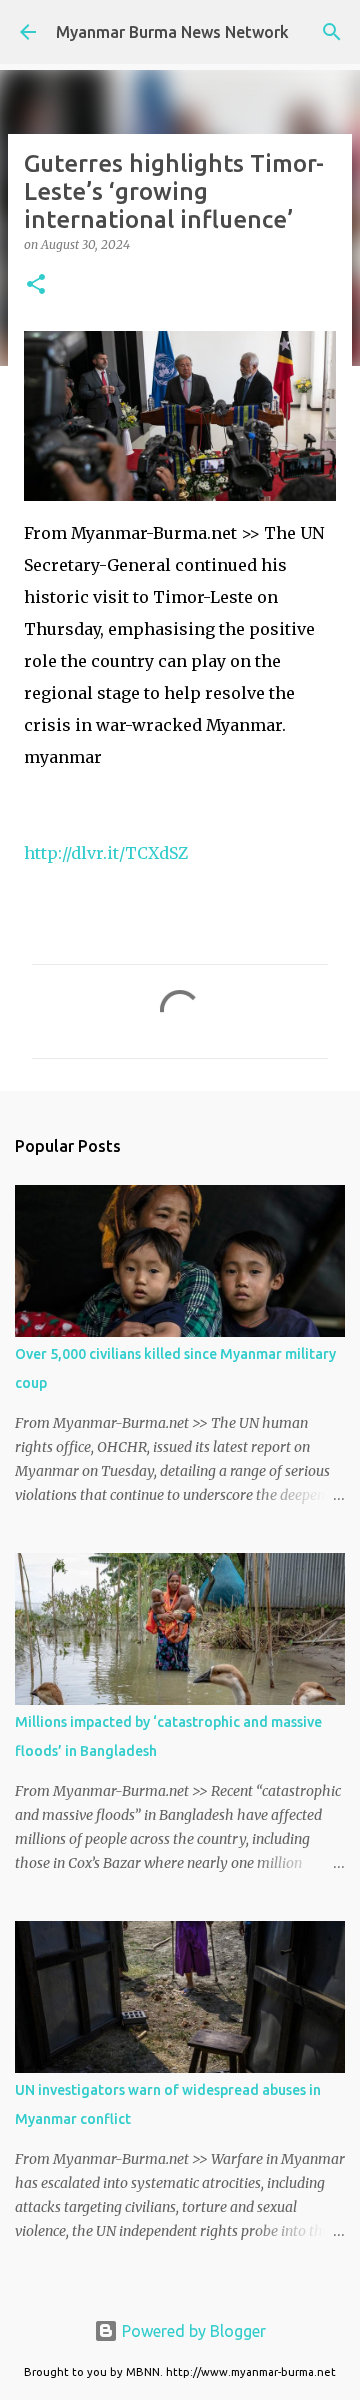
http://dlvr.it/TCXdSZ (106, 853)
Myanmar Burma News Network (172, 32)
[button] (36, 285)
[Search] (332, 32)
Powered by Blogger (192, 2331)
